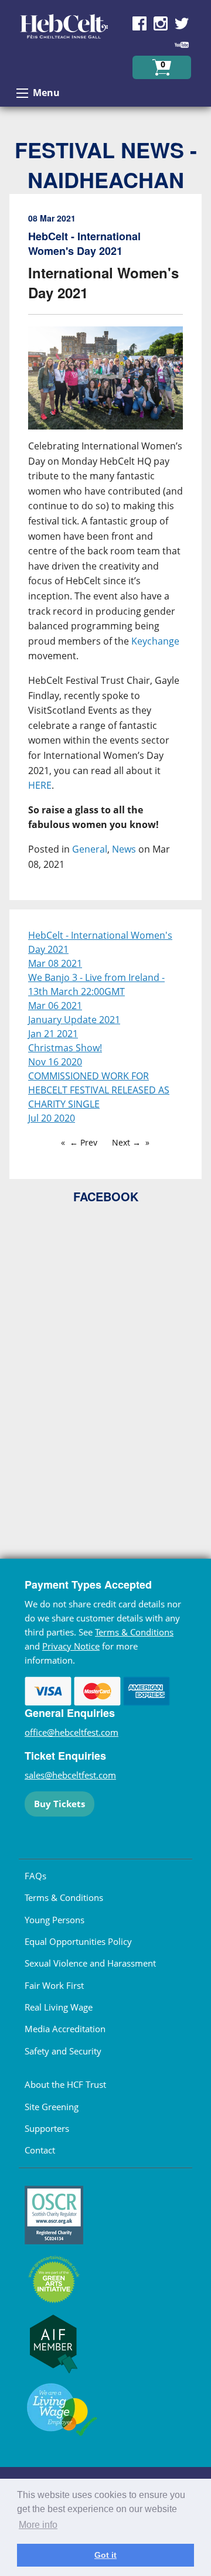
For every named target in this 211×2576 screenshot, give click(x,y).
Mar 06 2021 (55, 1006)
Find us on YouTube (182, 45)
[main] (105, 552)
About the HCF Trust (65, 2084)
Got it (105, 2555)
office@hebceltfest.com (72, 1732)
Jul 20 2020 (52, 1118)
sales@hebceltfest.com (70, 1775)
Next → (126, 1142)
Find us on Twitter (182, 23)
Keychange (155, 641)
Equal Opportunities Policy (78, 1941)
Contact (40, 2150)
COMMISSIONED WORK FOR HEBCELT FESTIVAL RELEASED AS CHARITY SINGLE (99, 1090)
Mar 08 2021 (55, 963)
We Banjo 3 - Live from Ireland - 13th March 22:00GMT (96, 984)
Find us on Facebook (139, 23)
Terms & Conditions (134, 1632)
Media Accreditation (65, 2029)
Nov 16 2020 (55, 1062)
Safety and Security (63, 2051)
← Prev (84, 1142)
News (124, 849)
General (90, 849)
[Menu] (22, 93)
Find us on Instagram (161, 23)
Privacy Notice (71, 1646)
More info (38, 2525)
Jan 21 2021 (53, 1034)
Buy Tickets (59, 1804)
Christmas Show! (65, 1048)
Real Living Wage (59, 2007)
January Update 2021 (74, 1020)
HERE (40, 785)
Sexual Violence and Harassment (90, 1963)
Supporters (47, 2128)
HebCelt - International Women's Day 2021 (100, 942)
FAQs (35, 1876)
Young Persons (55, 1920)
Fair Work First (54, 1985)
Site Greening (52, 2107)
